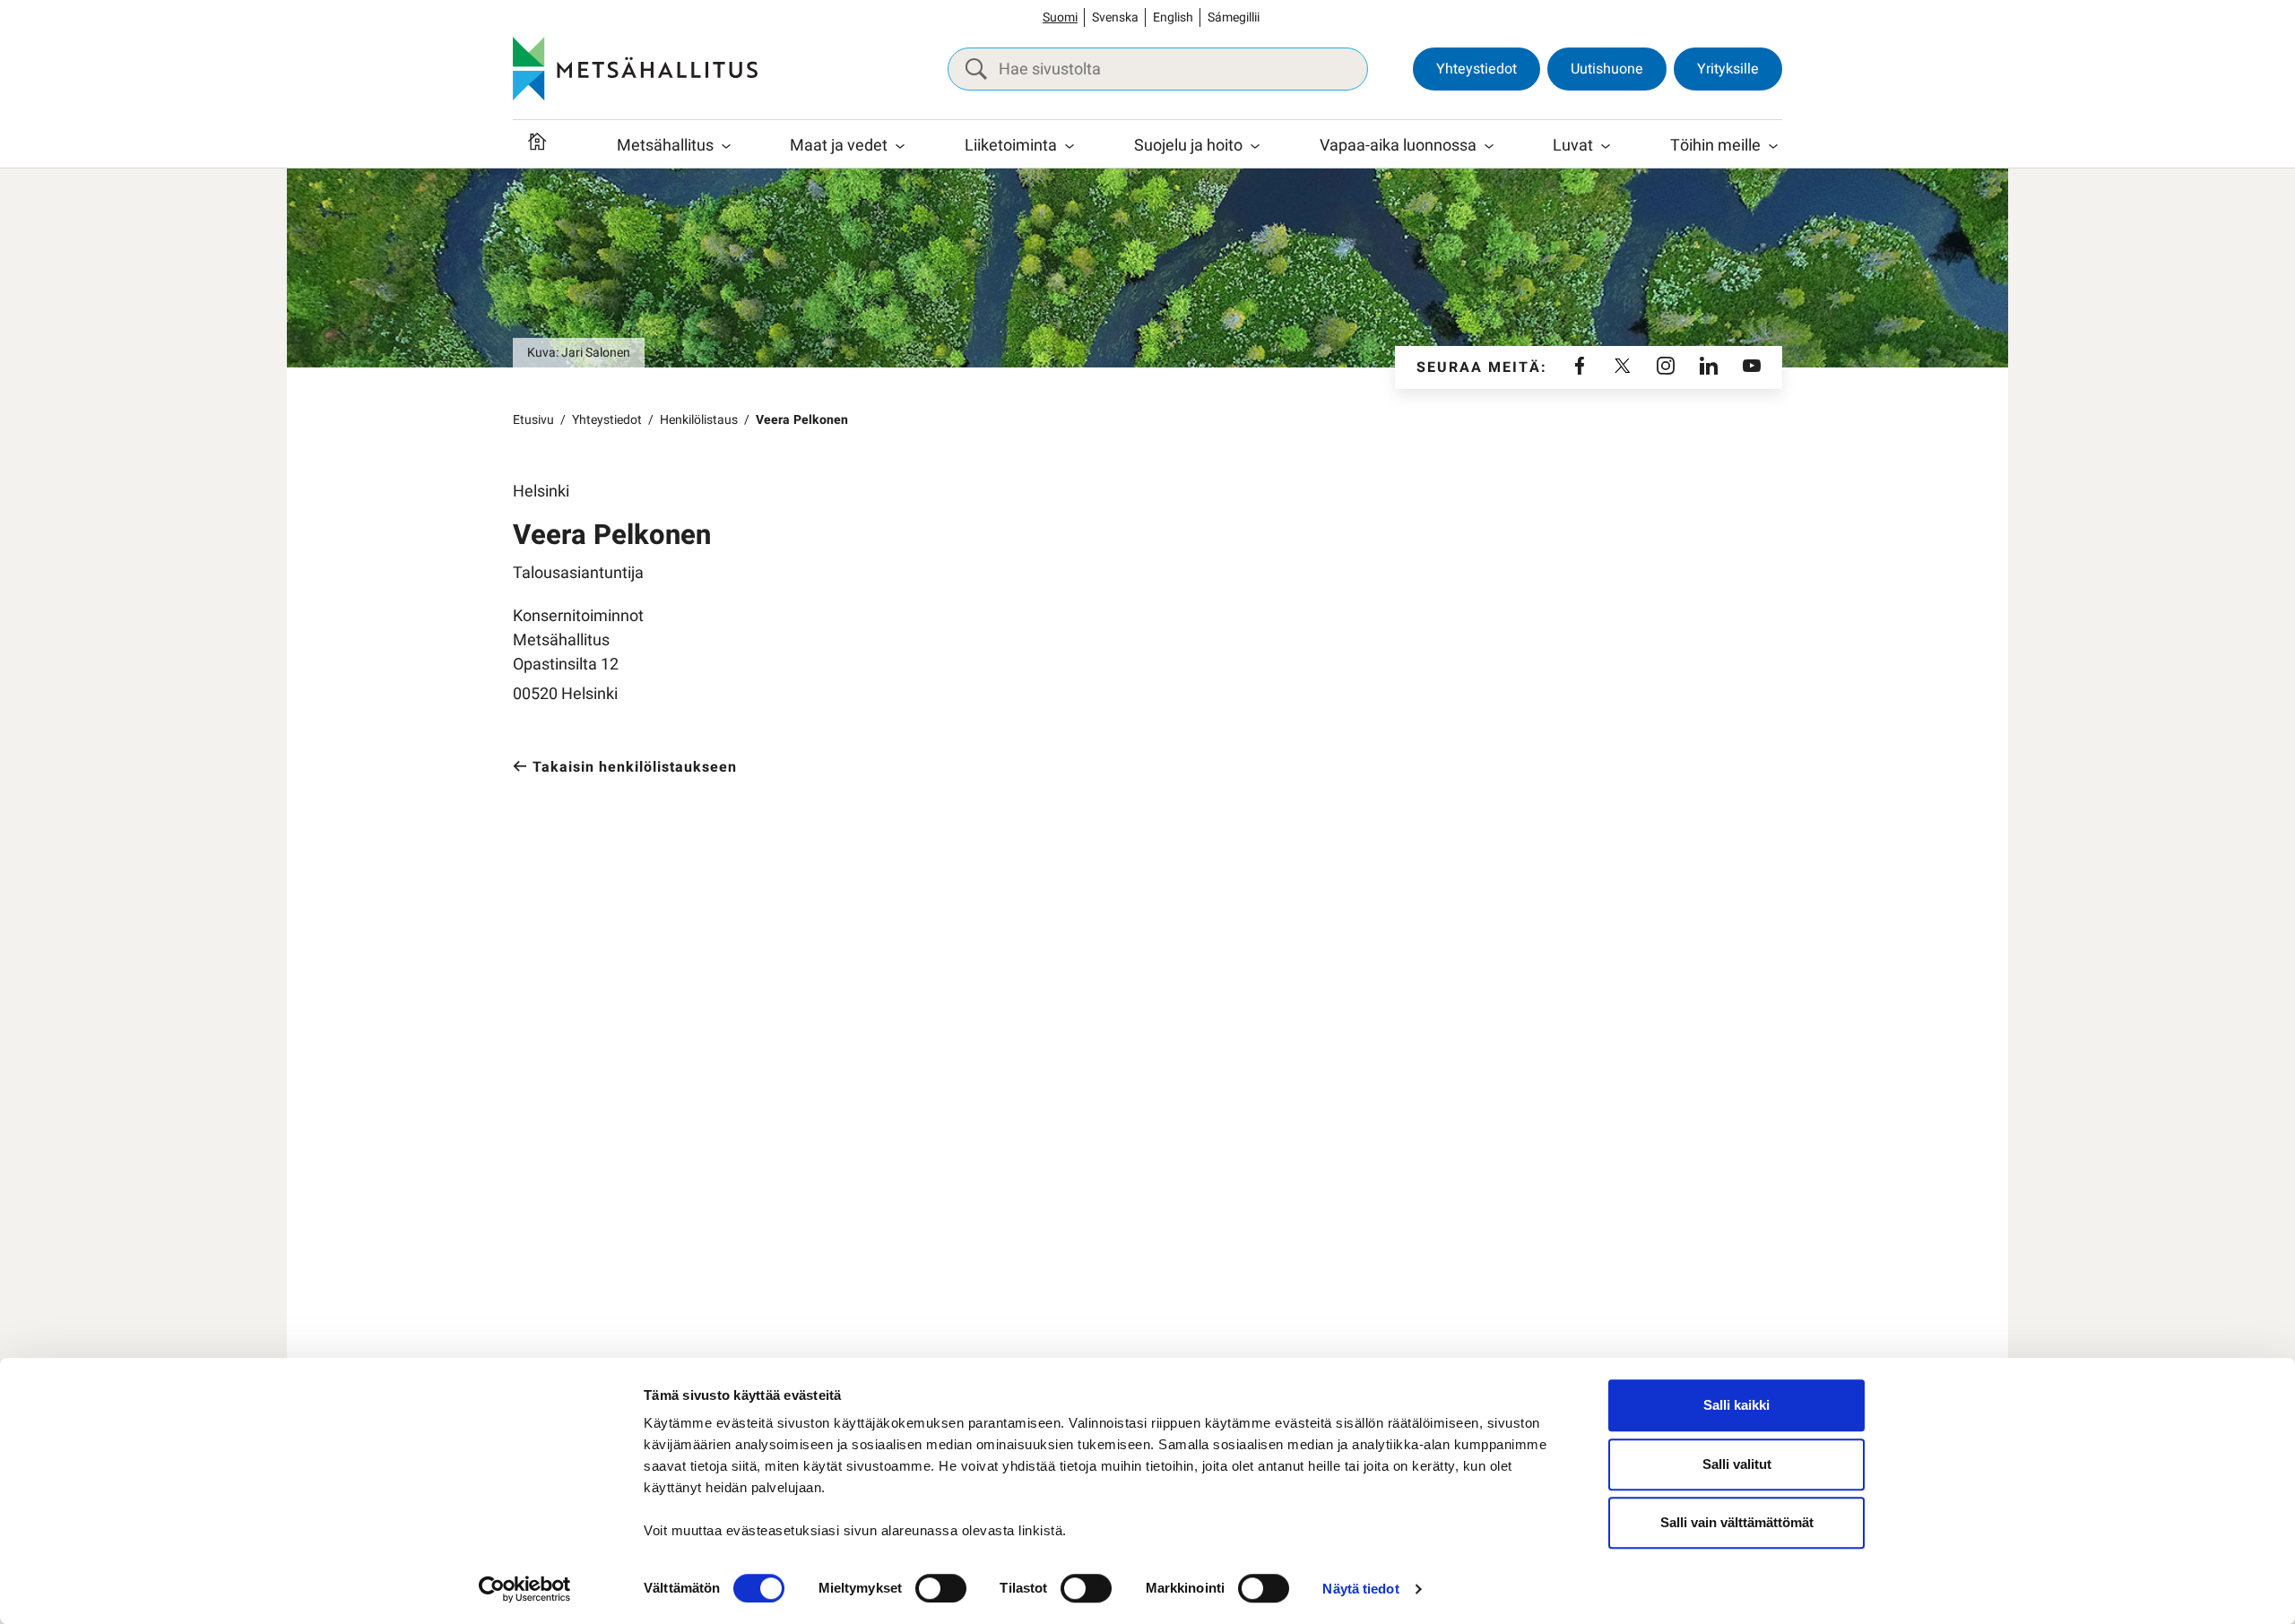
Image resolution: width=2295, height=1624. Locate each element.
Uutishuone (1607, 69)
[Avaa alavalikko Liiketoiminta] (1070, 146)
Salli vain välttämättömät (1737, 1522)
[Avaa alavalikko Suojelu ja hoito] (1255, 146)
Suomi (1060, 17)
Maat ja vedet (839, 146)
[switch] (941, 1588)
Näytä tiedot (1360, 1589)
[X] (1623, 367)
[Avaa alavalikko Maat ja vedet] (900, 146)
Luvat (1573, 146)
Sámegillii (1234, 17)
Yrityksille (1728, 69)
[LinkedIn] (1709, 367)
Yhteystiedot (1477, 69)
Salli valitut (1737, 1464)
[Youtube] (1752, 367)
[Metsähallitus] (635, 69)
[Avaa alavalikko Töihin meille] (1773, 146)
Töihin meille (1715, 146)
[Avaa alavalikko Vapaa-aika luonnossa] (1489, 146)
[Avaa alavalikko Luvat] (1606, 146)
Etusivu (533, 420)
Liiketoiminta (1011, 146)
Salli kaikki (1736, 1405)
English (1173, 17)
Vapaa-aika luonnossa (1398, 146)
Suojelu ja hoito (1188, 146)
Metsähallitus (665, 146)
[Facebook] (1580, 367)
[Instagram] (1666, 367)
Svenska (1115, 17)
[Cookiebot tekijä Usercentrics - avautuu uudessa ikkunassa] (525, 1589)
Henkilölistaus (699, 420)
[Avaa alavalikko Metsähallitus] (726, 146)
